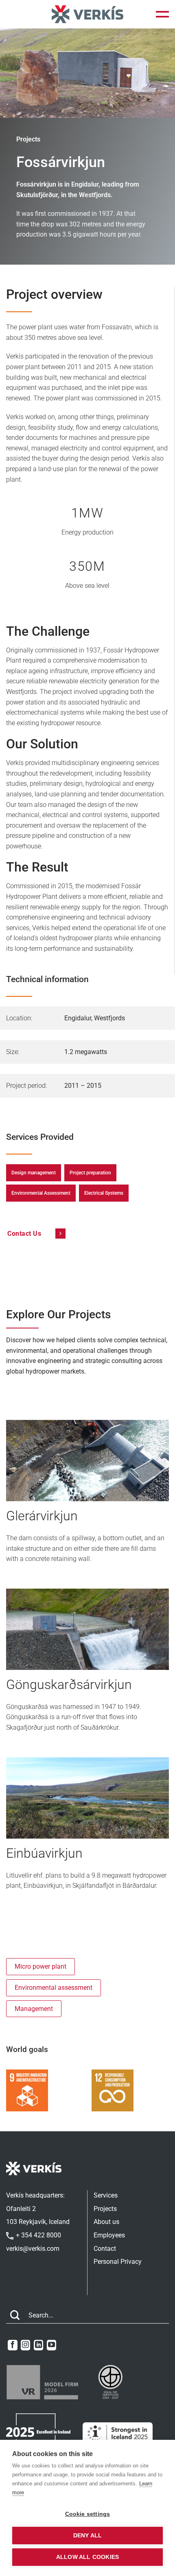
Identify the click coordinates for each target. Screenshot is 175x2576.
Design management (34, 1173)
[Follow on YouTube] (51, 2345)
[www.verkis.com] (87, 14)
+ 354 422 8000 (38, 2235)
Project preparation (90, 1173)
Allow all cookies (87, 2557)
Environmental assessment (54, 1988)
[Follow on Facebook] (12, 2345)
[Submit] (15, 2316)
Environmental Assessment (41, 1193)
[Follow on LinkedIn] (38, 2345)
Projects (105, 2209)
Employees (109, 2235)
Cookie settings (88, 2514)
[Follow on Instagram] (25, 2345)
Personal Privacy (118, 2262)
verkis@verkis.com (33, 2249)
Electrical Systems (104, 1193)
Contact (105, 2249)
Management (34, 2009)
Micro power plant (40, 1966)
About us (106, 2222)
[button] (162, 14)
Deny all (88, 2536)
